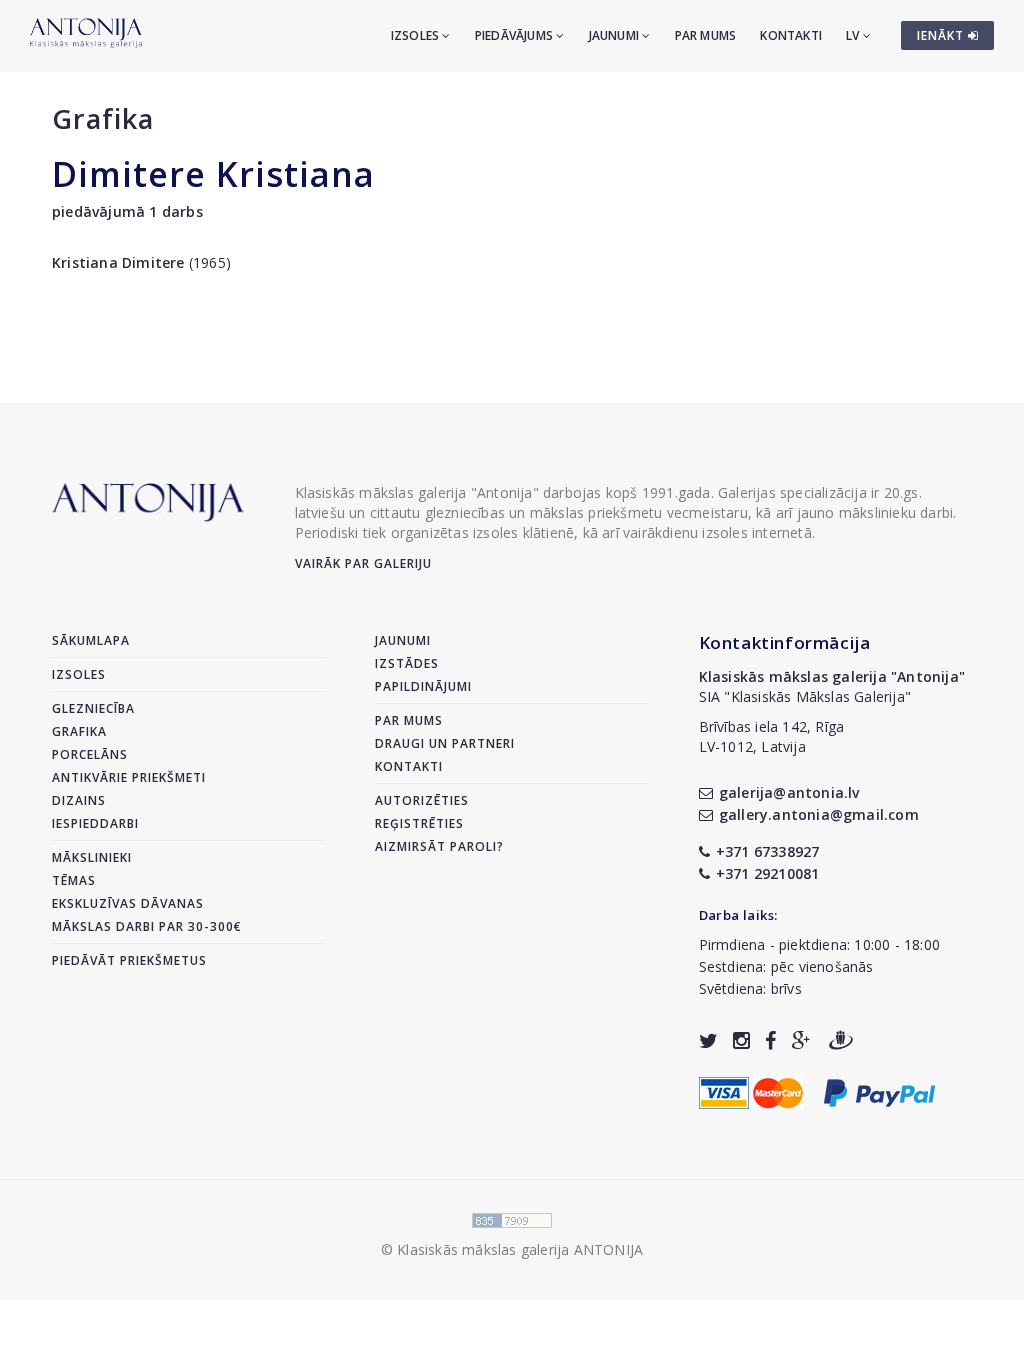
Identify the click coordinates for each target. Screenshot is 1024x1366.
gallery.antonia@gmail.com (819, 814)
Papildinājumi (423, 686)
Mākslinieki (92, 857)
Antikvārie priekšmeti (129, 777)
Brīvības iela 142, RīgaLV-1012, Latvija (772, 736)
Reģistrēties (419, 823)
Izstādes (407, 663)
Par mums (706, 35)
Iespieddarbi (95, 823)
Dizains (79, 800)
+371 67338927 (768, 851)
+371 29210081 (768, 873)
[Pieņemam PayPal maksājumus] (879, 1090)
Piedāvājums (515, 35)
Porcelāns (90, 754)
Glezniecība (93, 708)
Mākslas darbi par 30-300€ (147, 926)
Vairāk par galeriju (363, 563)
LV (854, 35)
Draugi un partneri (445, 743)
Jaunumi (616, 35)
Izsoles (417, 35)
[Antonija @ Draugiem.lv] (841, 1040)
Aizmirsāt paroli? (439, 846)
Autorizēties (422, 800)
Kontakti (791, 35)
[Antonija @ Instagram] (741, 1040)
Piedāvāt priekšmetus (129, 960)
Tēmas (74, 880)
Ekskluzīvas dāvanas (128, 903)
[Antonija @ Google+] (801, 1040)
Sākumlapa (91, 640)
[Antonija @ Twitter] (708, 1040)
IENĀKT (942, 35)
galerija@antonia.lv (789, 792)
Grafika (103, 118)
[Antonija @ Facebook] (770, 1040)
